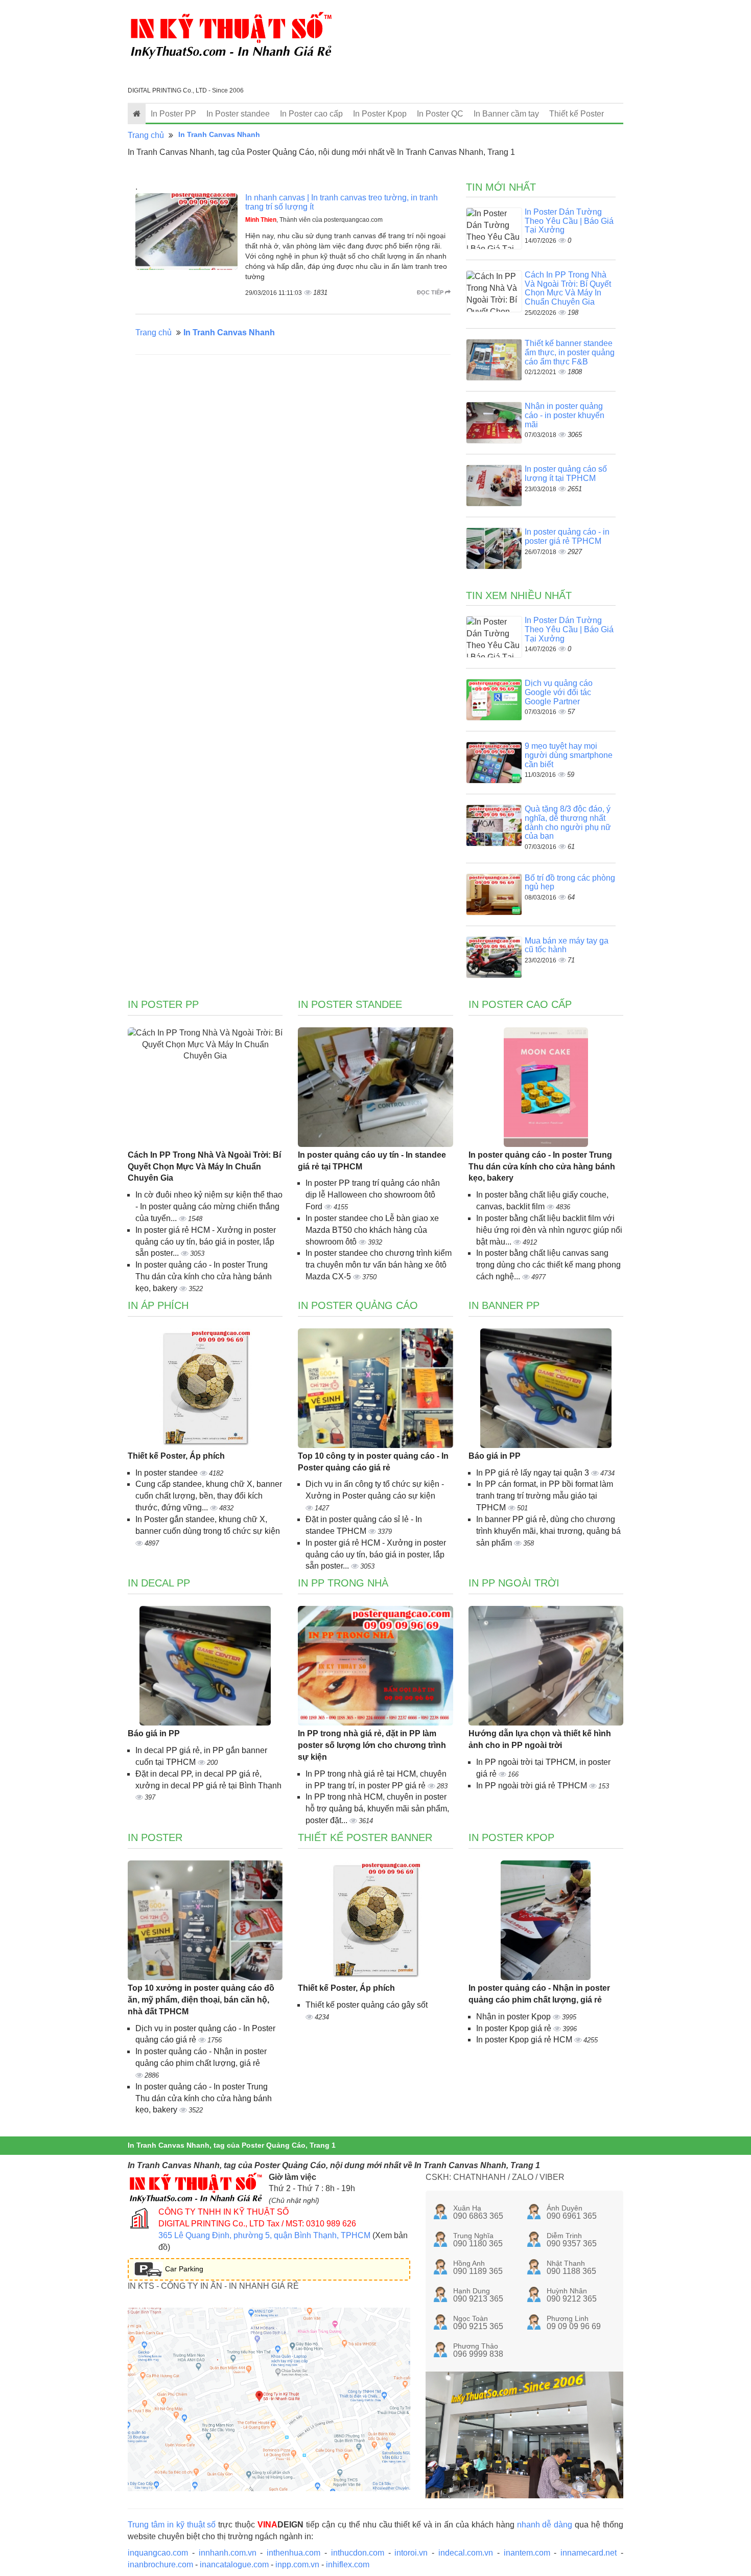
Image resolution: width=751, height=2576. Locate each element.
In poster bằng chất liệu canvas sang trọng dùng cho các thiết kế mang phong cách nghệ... (548, 1265)
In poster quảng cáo (358, 1305)
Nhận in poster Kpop (514, 2017)
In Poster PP (173, 114)
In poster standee (168, 1473)
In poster (155, 1837)
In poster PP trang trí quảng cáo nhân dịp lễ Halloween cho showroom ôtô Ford (373, 1195)
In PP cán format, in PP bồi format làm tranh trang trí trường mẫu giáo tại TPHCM (545, 1496)
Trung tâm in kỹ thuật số (172, 2525)
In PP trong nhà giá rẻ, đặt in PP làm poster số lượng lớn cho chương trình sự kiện (372, 1745)
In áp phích (158, 1305)
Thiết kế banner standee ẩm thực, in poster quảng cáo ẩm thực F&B (570, 352)
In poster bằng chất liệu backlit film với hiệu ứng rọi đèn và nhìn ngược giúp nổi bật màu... (549, 1230)
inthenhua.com (294, 2553)
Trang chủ (146, 135)
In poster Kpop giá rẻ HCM (525, 2040)
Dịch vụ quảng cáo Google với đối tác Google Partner (559, 692)
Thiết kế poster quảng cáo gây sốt (367, 2005)
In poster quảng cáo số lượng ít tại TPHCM (566, 474)
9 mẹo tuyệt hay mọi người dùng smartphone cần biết (569, 755)
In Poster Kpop (380, 114)
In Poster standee (238, 114)
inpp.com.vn (297, 2564)
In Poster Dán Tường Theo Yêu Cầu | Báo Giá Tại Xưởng (569, 221)
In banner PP (504, 1305)
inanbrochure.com (160, 2564)
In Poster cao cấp (311, 114)
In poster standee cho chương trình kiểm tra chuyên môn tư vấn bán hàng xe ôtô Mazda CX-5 (379, 1265)
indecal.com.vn (466, 2553)
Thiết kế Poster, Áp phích (176, 1456)
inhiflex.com (348, 2564)
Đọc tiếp (431, 292)
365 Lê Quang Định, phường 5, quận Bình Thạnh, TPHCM (264, 2235)
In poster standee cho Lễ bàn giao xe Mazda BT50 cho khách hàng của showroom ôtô (372, 1230)
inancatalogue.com (234, 2564)
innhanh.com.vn (228, 2553)
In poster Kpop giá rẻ (515, 2028)
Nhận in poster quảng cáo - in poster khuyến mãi (565, 415)
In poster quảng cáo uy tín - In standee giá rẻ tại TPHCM (372, 1161)
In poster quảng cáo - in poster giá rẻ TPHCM (567, 536)
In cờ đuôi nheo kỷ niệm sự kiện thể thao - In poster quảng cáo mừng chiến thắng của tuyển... (209, 1206)
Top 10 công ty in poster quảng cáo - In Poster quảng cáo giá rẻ (373, 1462)
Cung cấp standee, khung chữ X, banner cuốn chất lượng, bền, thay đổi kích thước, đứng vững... (209, 1496)
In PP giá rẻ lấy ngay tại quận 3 (534, 1473)
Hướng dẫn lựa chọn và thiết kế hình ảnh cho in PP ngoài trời (540, 1739)
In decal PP (159, 1583)
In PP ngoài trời (514, 1583)
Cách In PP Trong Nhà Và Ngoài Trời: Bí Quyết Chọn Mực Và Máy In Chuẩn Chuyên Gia (568, 288)
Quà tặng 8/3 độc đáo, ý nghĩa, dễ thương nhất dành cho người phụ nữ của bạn (568, 822)
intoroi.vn (411, 2553)
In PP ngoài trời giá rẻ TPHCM (533, 1786)
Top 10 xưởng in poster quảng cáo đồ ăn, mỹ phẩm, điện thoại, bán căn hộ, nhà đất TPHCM (201, 2000)
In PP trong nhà (343, 1583)
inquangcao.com (158, 2553)
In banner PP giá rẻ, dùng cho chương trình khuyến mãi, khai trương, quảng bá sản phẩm (548, 1531)
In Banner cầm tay (506, 114)
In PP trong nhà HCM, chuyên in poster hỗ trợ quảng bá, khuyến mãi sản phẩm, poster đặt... (377, 1809)
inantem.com (527, 2553)
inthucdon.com (358, 2553)
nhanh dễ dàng (545, 2525)
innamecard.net (589, 2553)
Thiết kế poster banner (365, 1837)
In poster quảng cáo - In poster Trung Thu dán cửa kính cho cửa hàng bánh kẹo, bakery (204, 1276)
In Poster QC (440, 114)
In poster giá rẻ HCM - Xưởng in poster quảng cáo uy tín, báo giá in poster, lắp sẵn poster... (206, 1242)
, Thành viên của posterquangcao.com (314, 220)
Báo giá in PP (495, 1456)
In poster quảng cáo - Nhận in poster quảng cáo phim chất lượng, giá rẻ (539, 1994)
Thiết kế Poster (577, 114)
